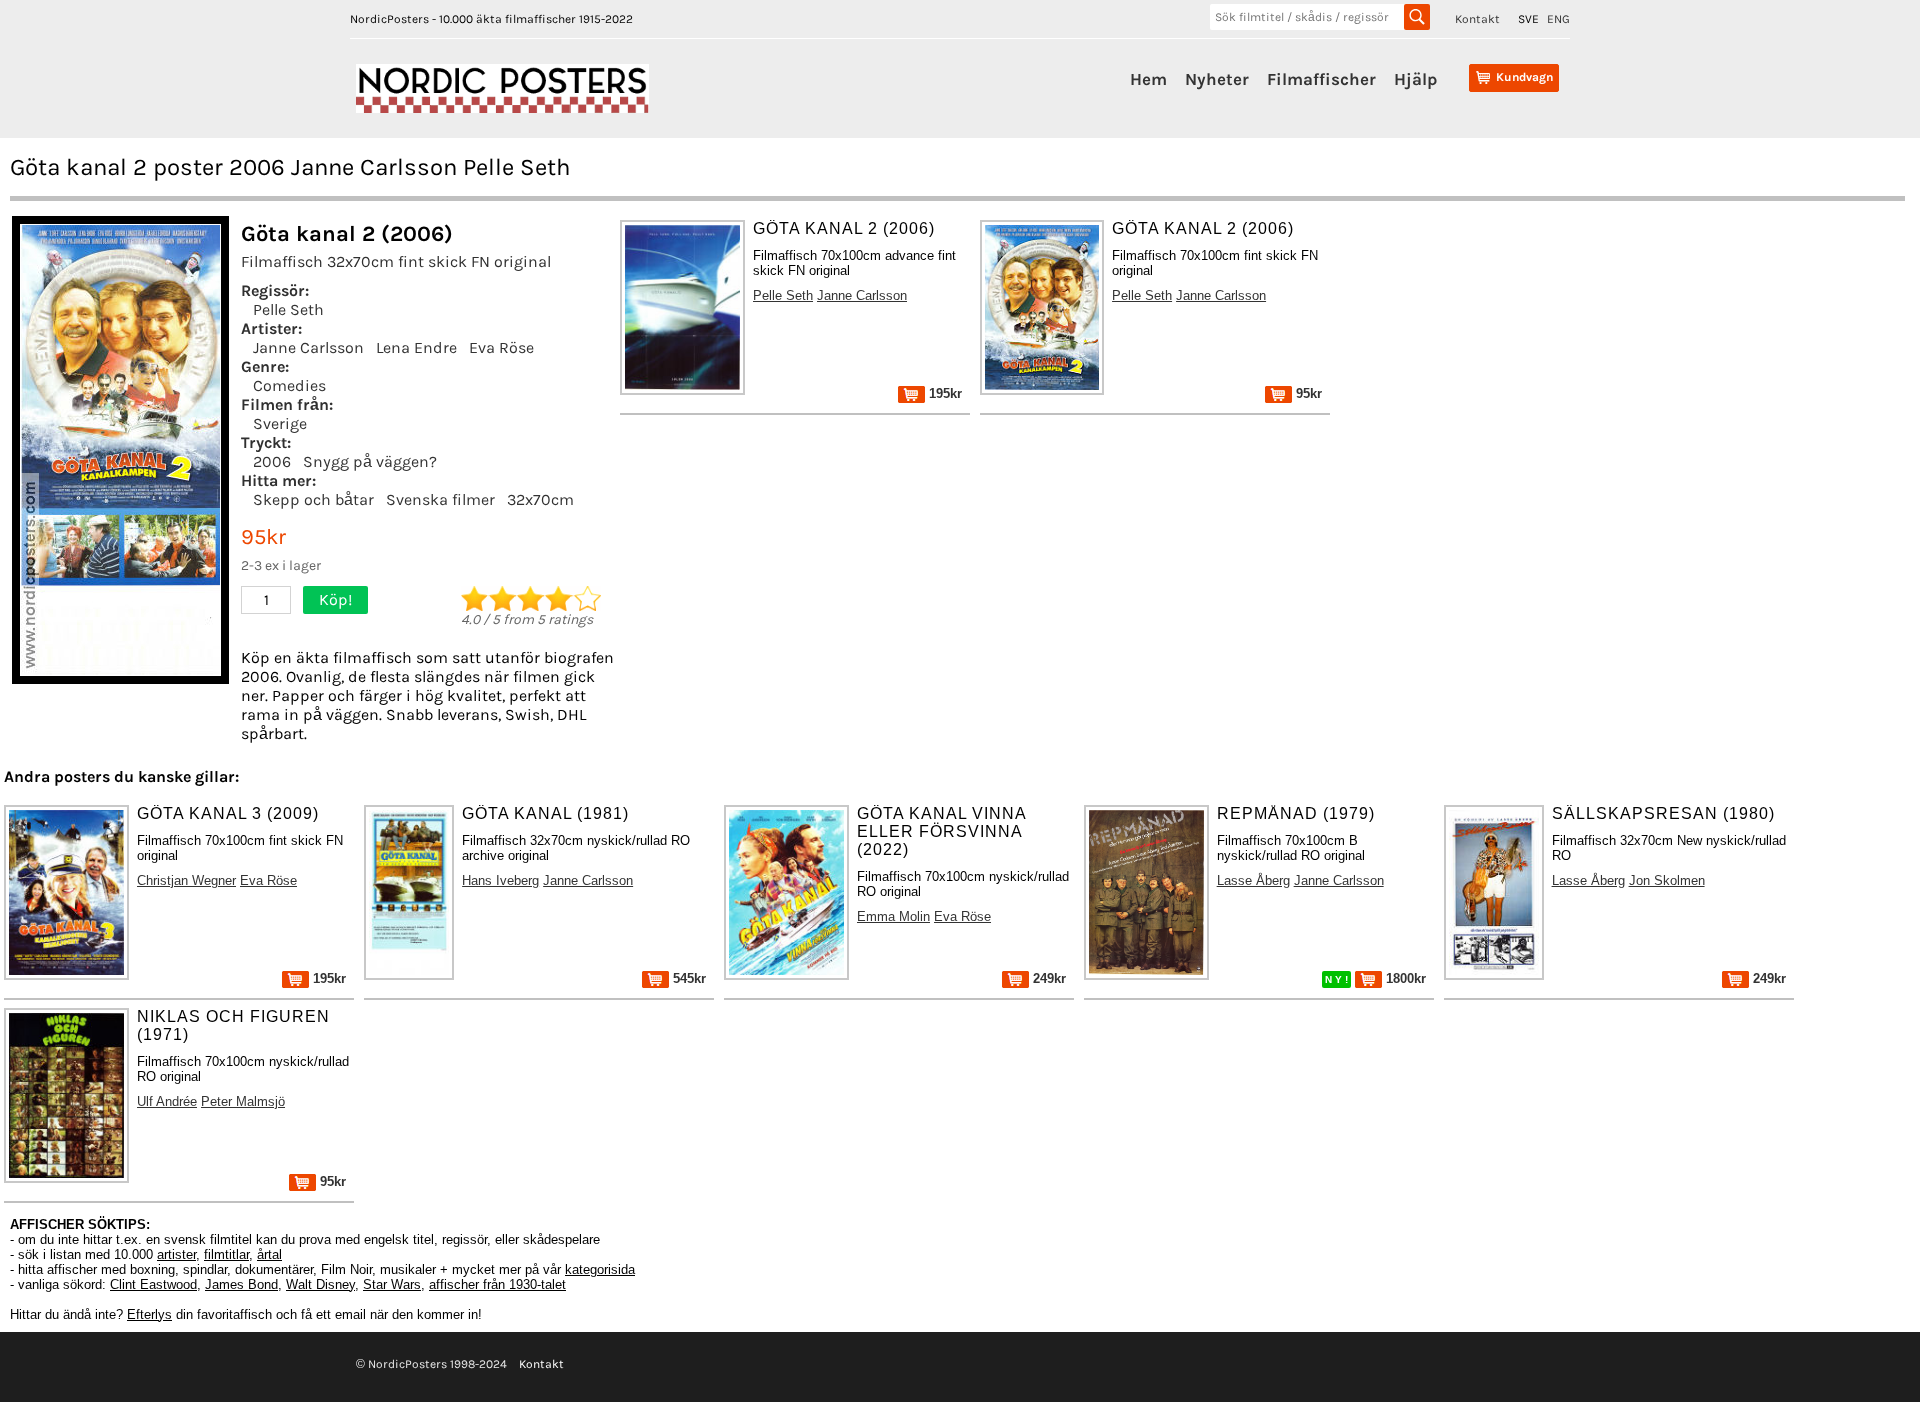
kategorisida (600, 1269)
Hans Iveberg (500, 880)
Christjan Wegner (186, 880)
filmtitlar (226, 1254)
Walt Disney (320, 1284)
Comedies (289, 385)
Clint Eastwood (153, 1284)
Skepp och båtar (313, 499)
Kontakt (1477, 19)
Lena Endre (416, 347)
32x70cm (540, 499)
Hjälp (1415, 79)
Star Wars (392, 1284)
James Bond (241, 1284)
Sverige (280, 423)
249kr (1047, 978)
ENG (1558, 19)
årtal (269, 1254)
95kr (1307, 393)
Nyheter (1217, 79)
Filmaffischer (1321, 79)
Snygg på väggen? (370, 461)
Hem (1148, 79)
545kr (687, 978)
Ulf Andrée (167, 1101)
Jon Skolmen (1667, 880)
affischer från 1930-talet (497, 1284)
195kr (943, 393)
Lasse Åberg (1253, 880)
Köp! (335, 599)
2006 (272, 461)
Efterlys (149, 1314)
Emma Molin (893, 916)
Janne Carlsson (308, 347)
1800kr (1404, 978)
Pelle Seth (288, 309)
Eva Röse (501, 347)
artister (176, 1254)
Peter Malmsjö (243, 1101)
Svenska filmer (440, 499)
